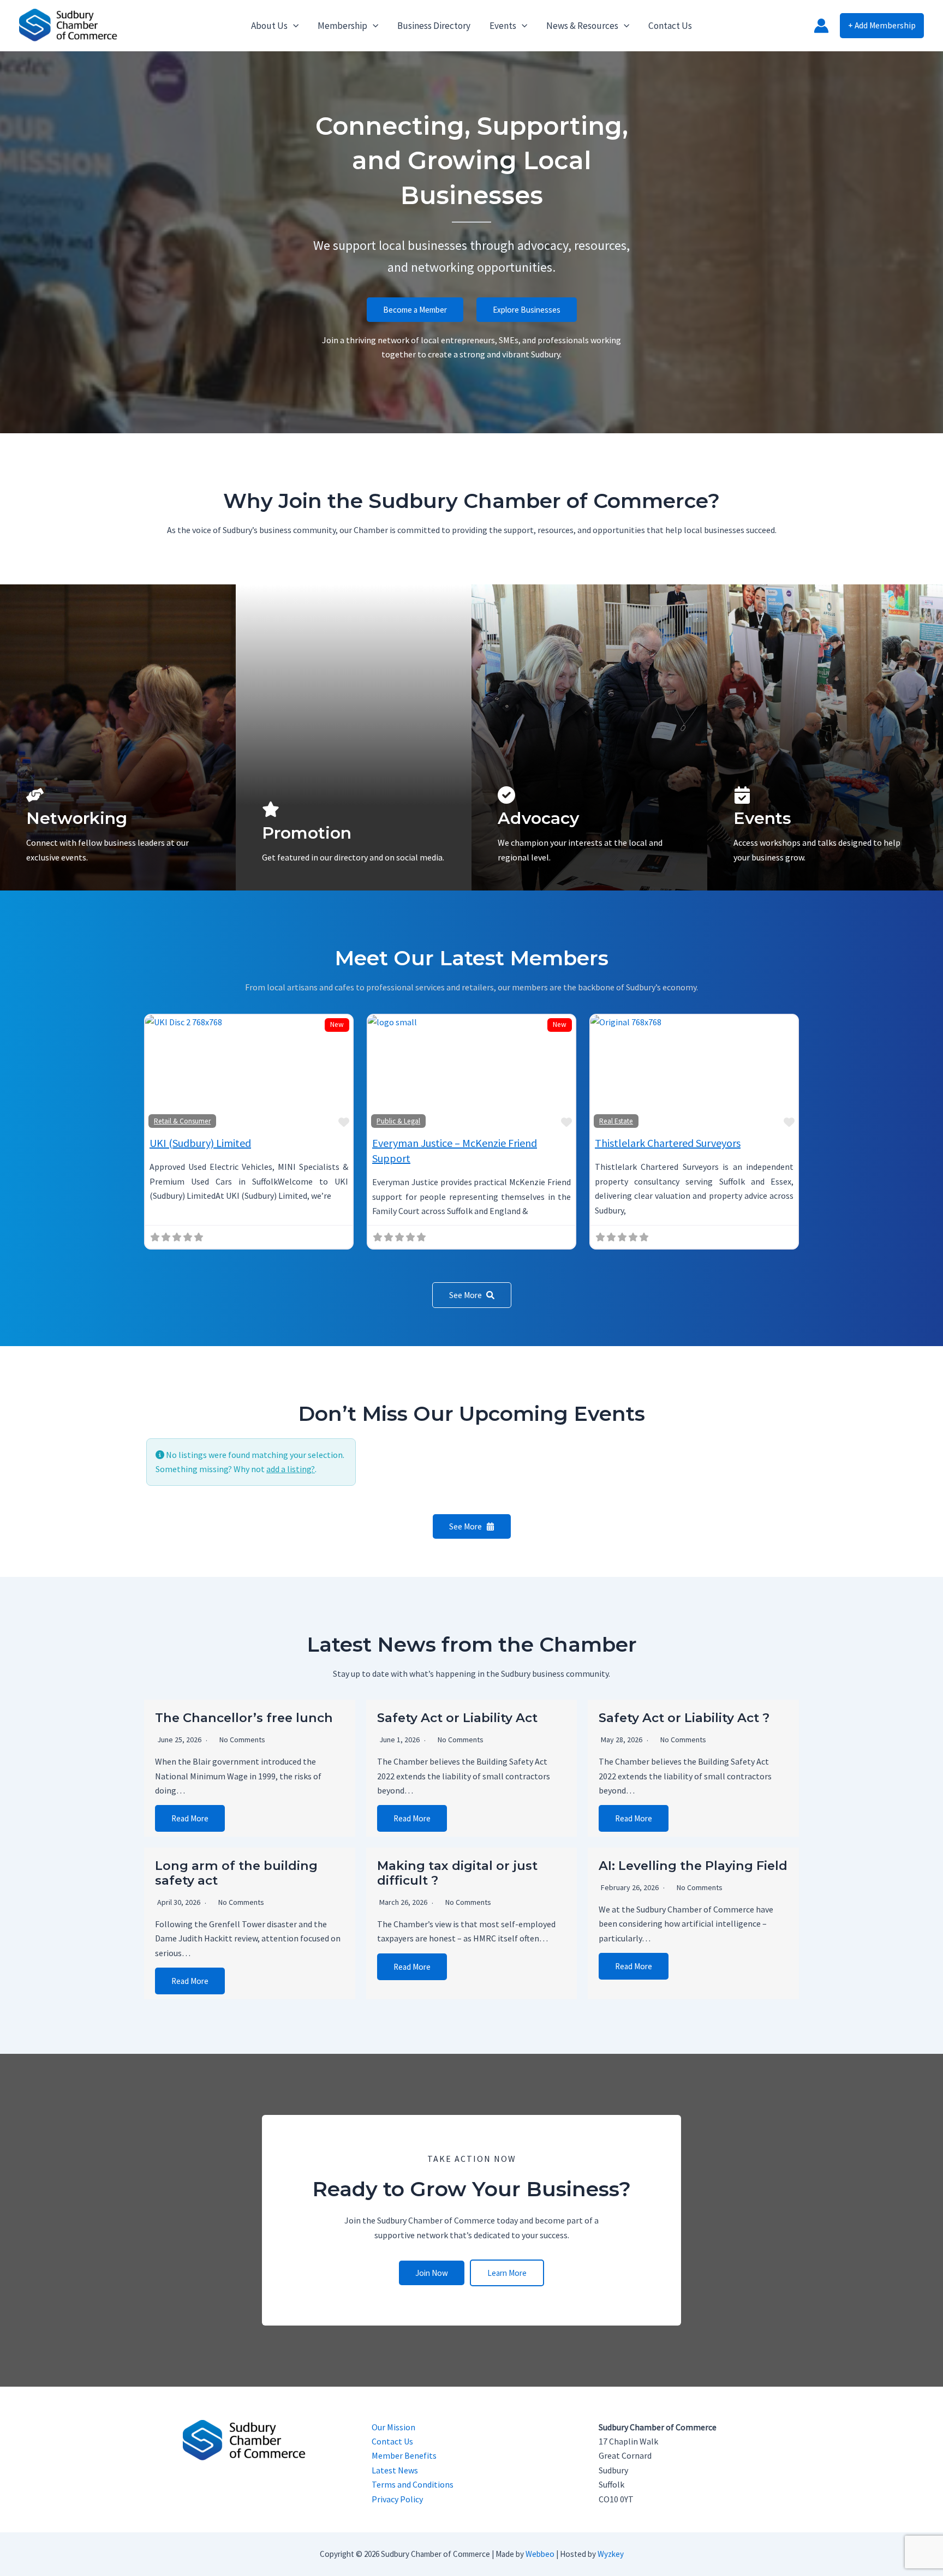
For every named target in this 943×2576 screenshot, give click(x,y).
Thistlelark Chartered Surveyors (668, 1143)
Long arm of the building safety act (236, 1873)
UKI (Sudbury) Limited (200, 1143)
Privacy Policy (397, 2499)
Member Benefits (404, 2455)
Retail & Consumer (182, 1121)
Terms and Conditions (413, 2484)
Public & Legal (398, 1121)
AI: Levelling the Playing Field (693, 1866)
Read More (190, 1818)
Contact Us (392, 2441)
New (337, 1024)
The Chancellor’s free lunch (244, 1718)
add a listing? (291, 1469)
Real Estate (616, 1121)
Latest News (395, 2470)
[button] (293, 26)
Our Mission (393, 2427)
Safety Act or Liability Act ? (684, 1718)
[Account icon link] (821, 26)
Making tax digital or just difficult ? (457, 1873)
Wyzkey (611, 2554)
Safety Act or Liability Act (457, 1718)
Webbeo (540, 2554)
